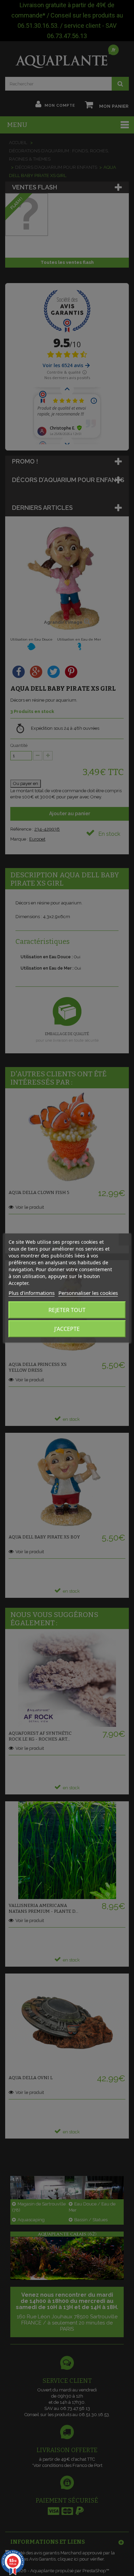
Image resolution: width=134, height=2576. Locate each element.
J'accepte (67, 1329)
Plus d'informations (32, 1293)
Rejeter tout (67, 1310)
